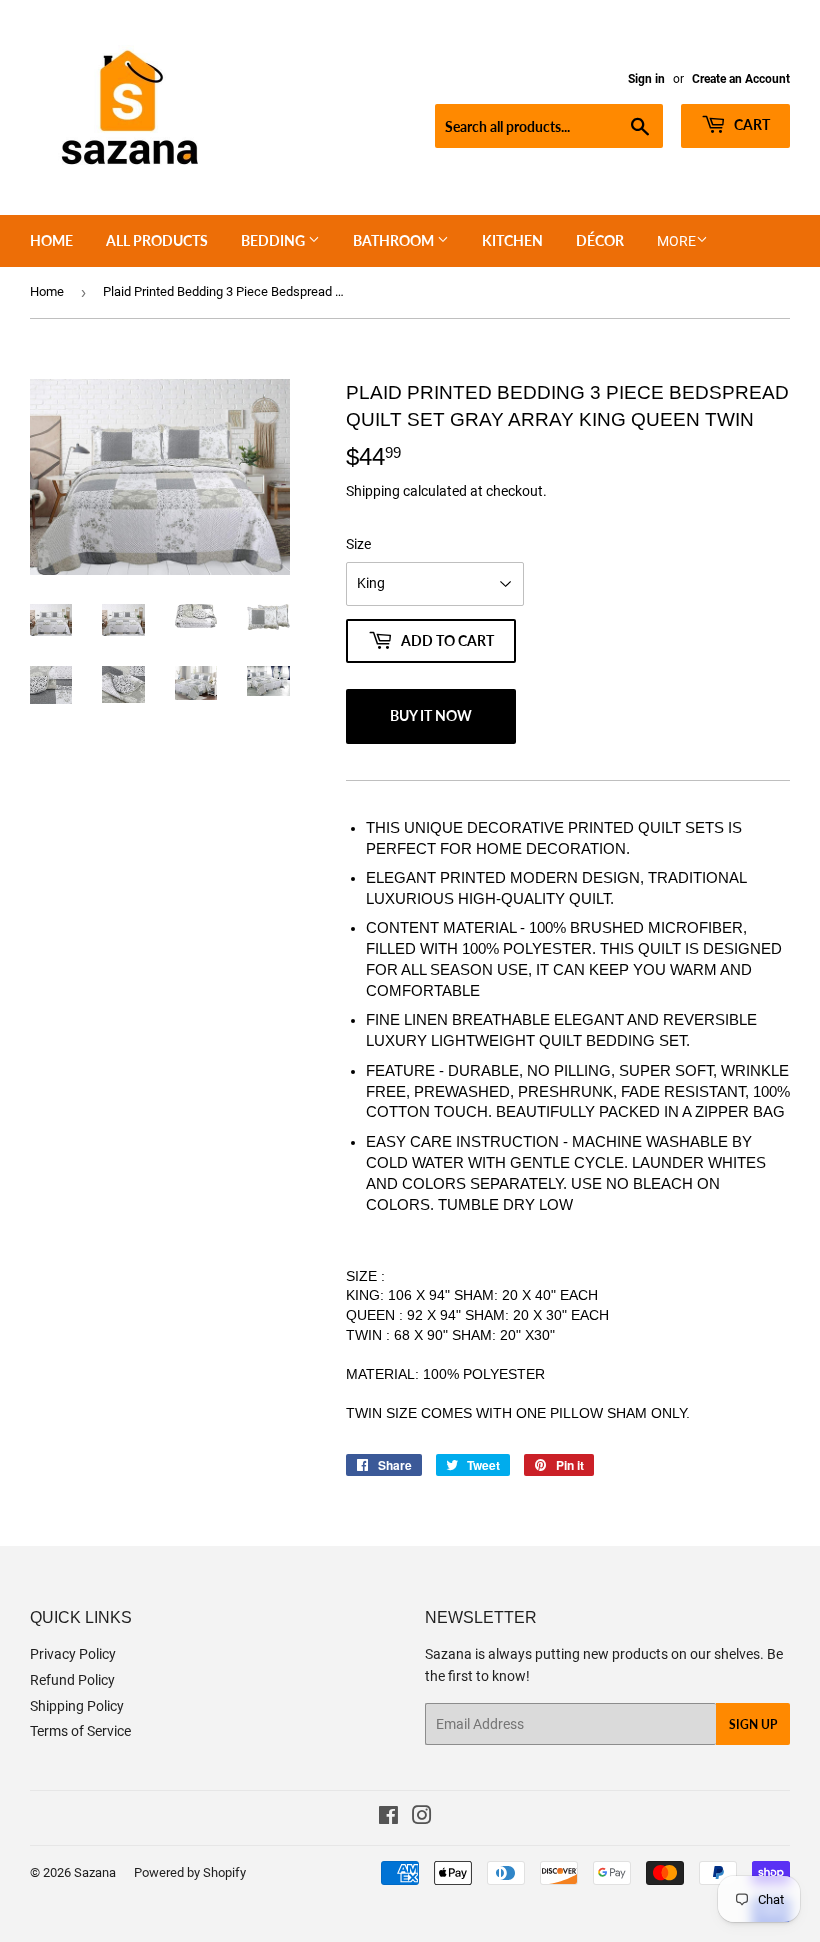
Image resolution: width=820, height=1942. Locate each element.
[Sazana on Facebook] (388, 1818)
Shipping (373, 491)
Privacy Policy (73, 1654)
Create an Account (741, 79)
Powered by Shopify (190, 1872)
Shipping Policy (77, 1706)
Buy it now (431, 715)
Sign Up (753, 1724)
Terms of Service (80, 1731)
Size (358, 544)
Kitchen (512, 240)
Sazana (95, 1872)
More (676, 241)
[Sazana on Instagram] (422, 1818)
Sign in (646, 79)
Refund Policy (72, 1680)
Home (51, 240)
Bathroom (395, 240)
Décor (600, 240)
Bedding (274, 240)
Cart (750, 124)
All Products (157, 240)
